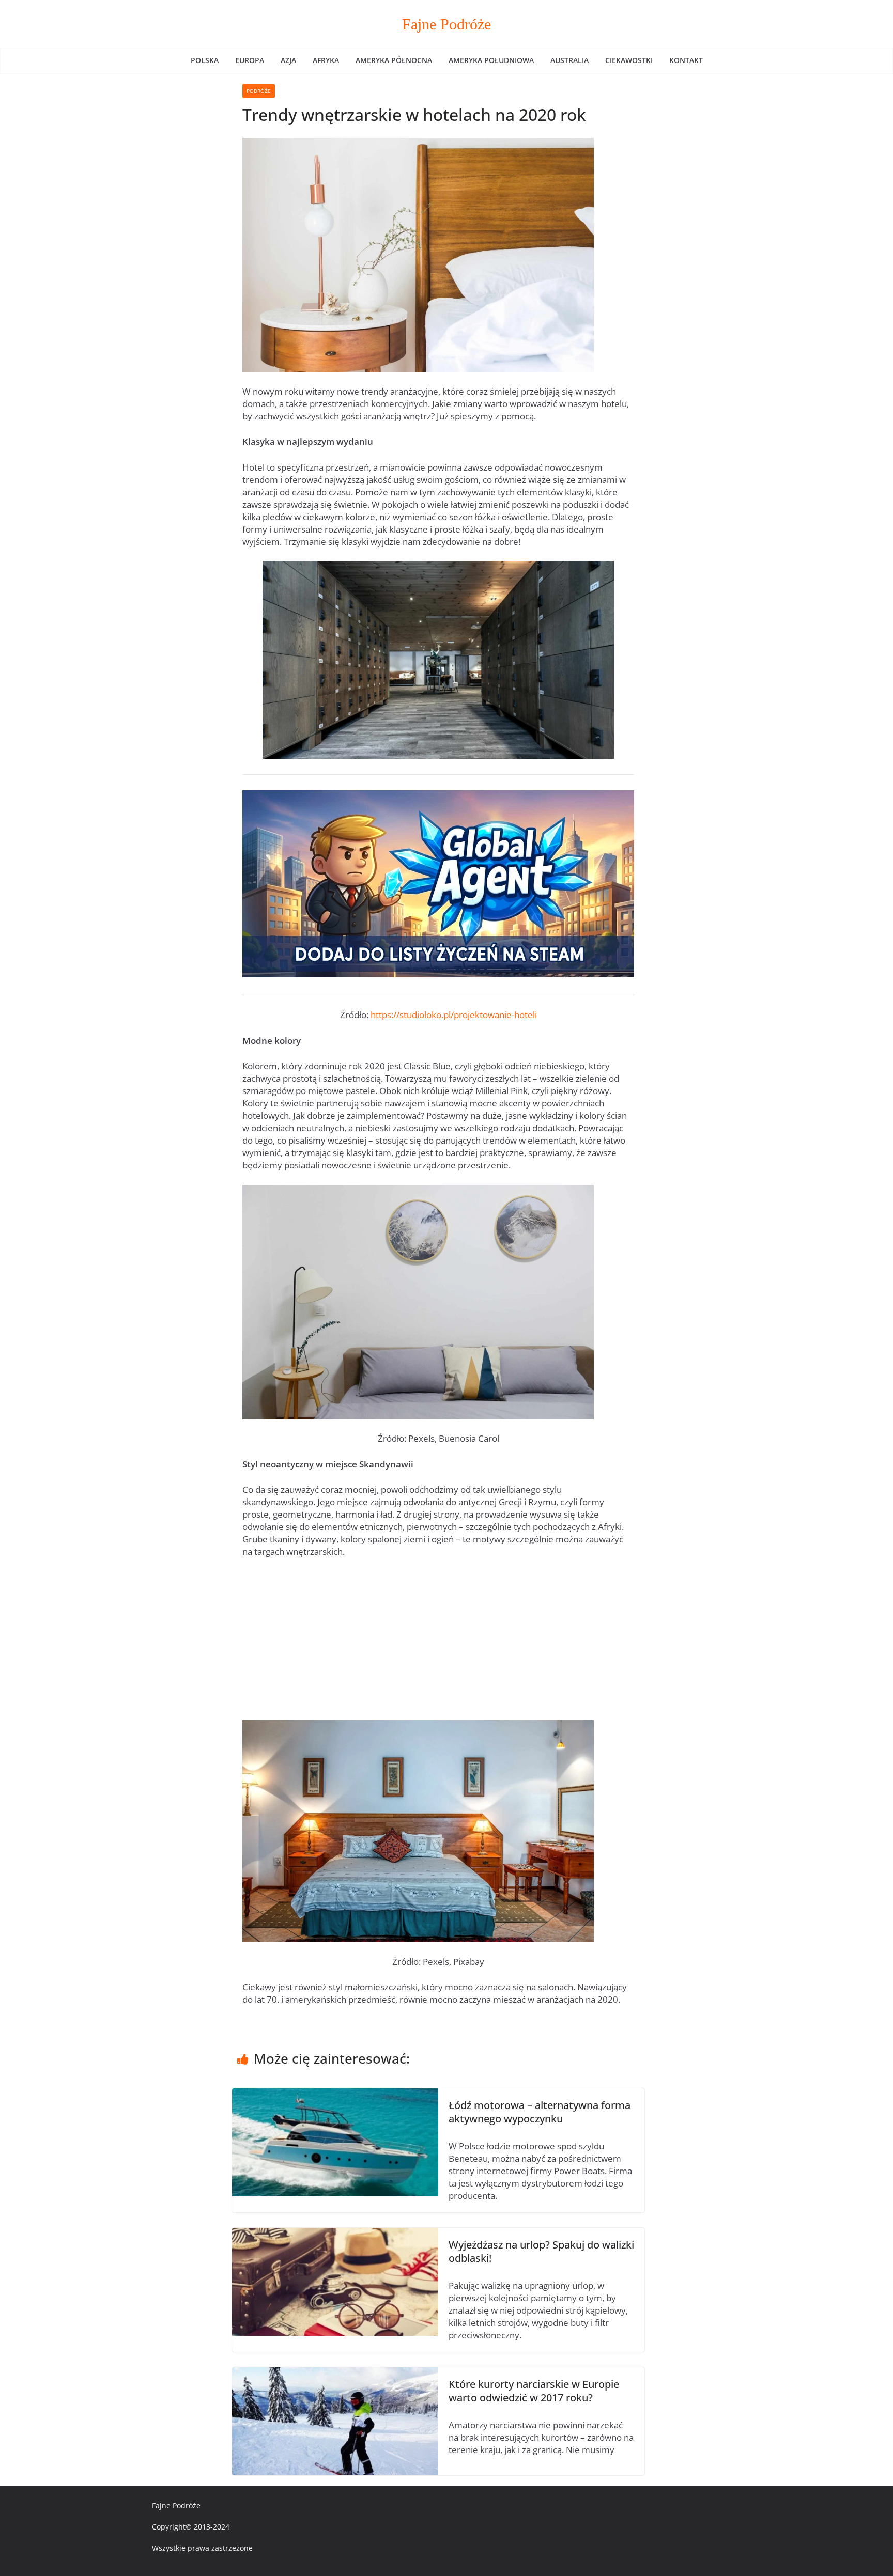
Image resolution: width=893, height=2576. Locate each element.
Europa (250, 60)
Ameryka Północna (394, 60)
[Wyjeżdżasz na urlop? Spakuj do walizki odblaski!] (335, 2234)
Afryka (326, 60)
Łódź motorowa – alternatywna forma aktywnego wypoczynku (540, 2112)
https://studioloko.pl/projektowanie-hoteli (454, 1015)
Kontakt (686, 60)
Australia (569, 60)
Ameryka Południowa (491, 60)
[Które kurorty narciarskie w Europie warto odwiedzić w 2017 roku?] (335, 2373)
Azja (288, 60)
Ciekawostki (629, 60)
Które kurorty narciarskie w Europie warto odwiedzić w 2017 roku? (534, 2391)
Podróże (259, 91)
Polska (205, 60)
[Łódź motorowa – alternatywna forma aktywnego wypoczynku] (335, 2094)
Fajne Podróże (446, 24)
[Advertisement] (438, 1644)
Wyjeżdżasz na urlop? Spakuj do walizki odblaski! (541, 2251)
